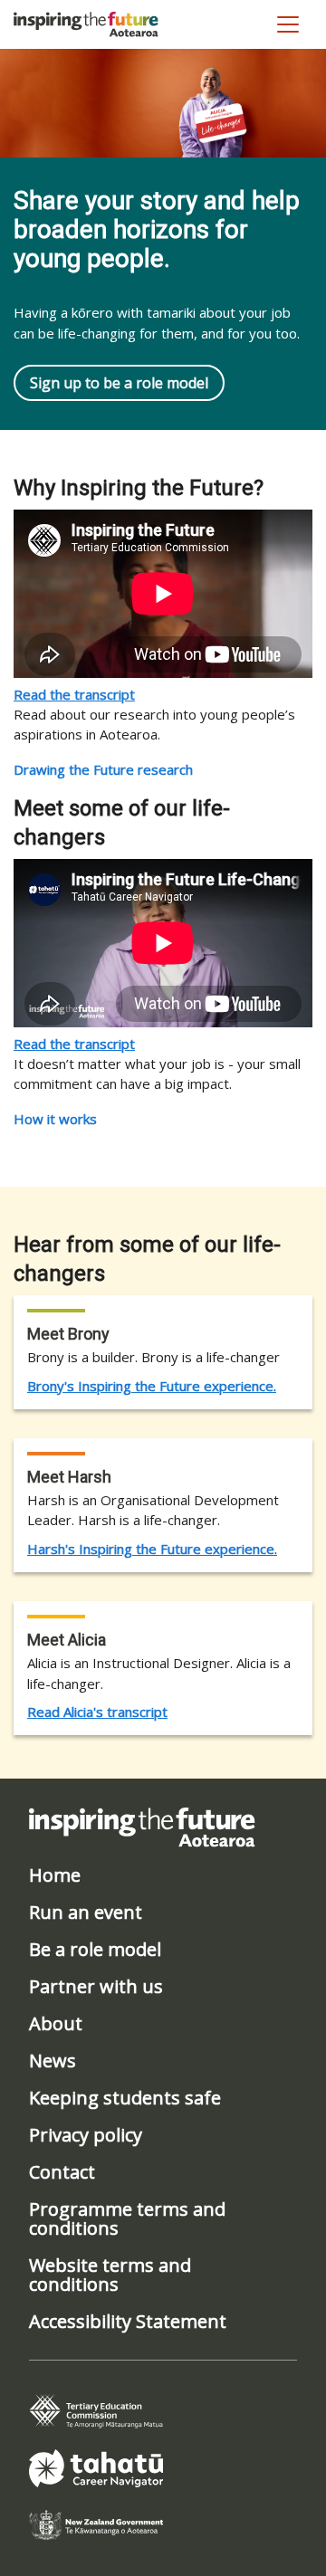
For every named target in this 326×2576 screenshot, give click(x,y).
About (56, 2023)
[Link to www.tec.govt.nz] (96, 2409)
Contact (62, 2172)
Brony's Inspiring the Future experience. (152, 1386)
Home (55, 1875)
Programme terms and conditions (127, 2218)
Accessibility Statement (128, 2321)
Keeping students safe (125, 2098)
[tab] (96, 2412)
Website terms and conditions (110, 2275)
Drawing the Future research (103, 769)
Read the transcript (74, 694)
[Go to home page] (86, 24)
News (53, 2061)
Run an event (86, 1912)
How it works (55, 1119)
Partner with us (96, 1986)
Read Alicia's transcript (97, 1712)
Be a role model (95, 1949)
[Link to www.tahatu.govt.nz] (96, 2466)
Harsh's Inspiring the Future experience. (152, 1549)
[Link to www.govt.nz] (96, 2524)
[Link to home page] (142, 1826)
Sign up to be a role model (119, 383)
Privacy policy (86, 2135)
